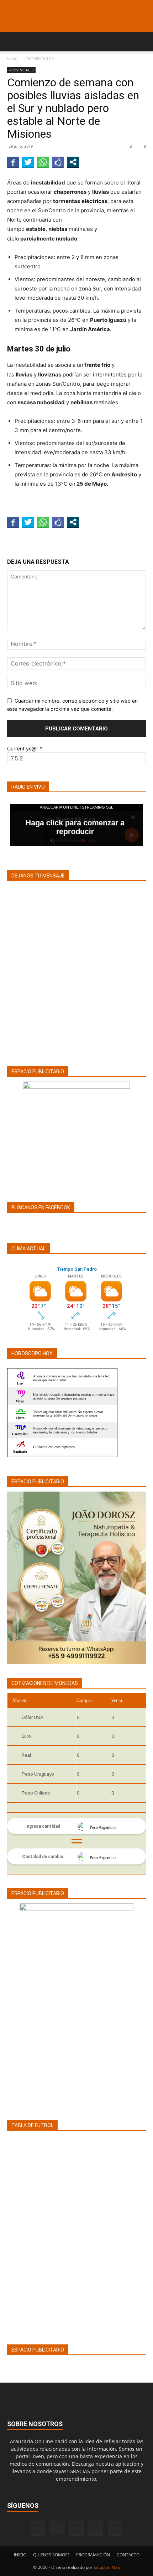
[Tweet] (28, 162)
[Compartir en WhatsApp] (43, 162)
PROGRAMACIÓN (93, 2555)
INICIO (20, 2555)
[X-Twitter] (96, 2529)
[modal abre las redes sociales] (73, 162)
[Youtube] (115, 2529)
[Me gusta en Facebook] (58, 162)
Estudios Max (107, 2567)
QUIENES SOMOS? (51, 2555)
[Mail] (76, 2529)
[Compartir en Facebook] (13, 162)
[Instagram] (57, 2528)
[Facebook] (38, 2529)
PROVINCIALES (40, 59)
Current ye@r (25, 748)
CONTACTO (128, 2555)
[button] (12, 42)
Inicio (12, 59)
